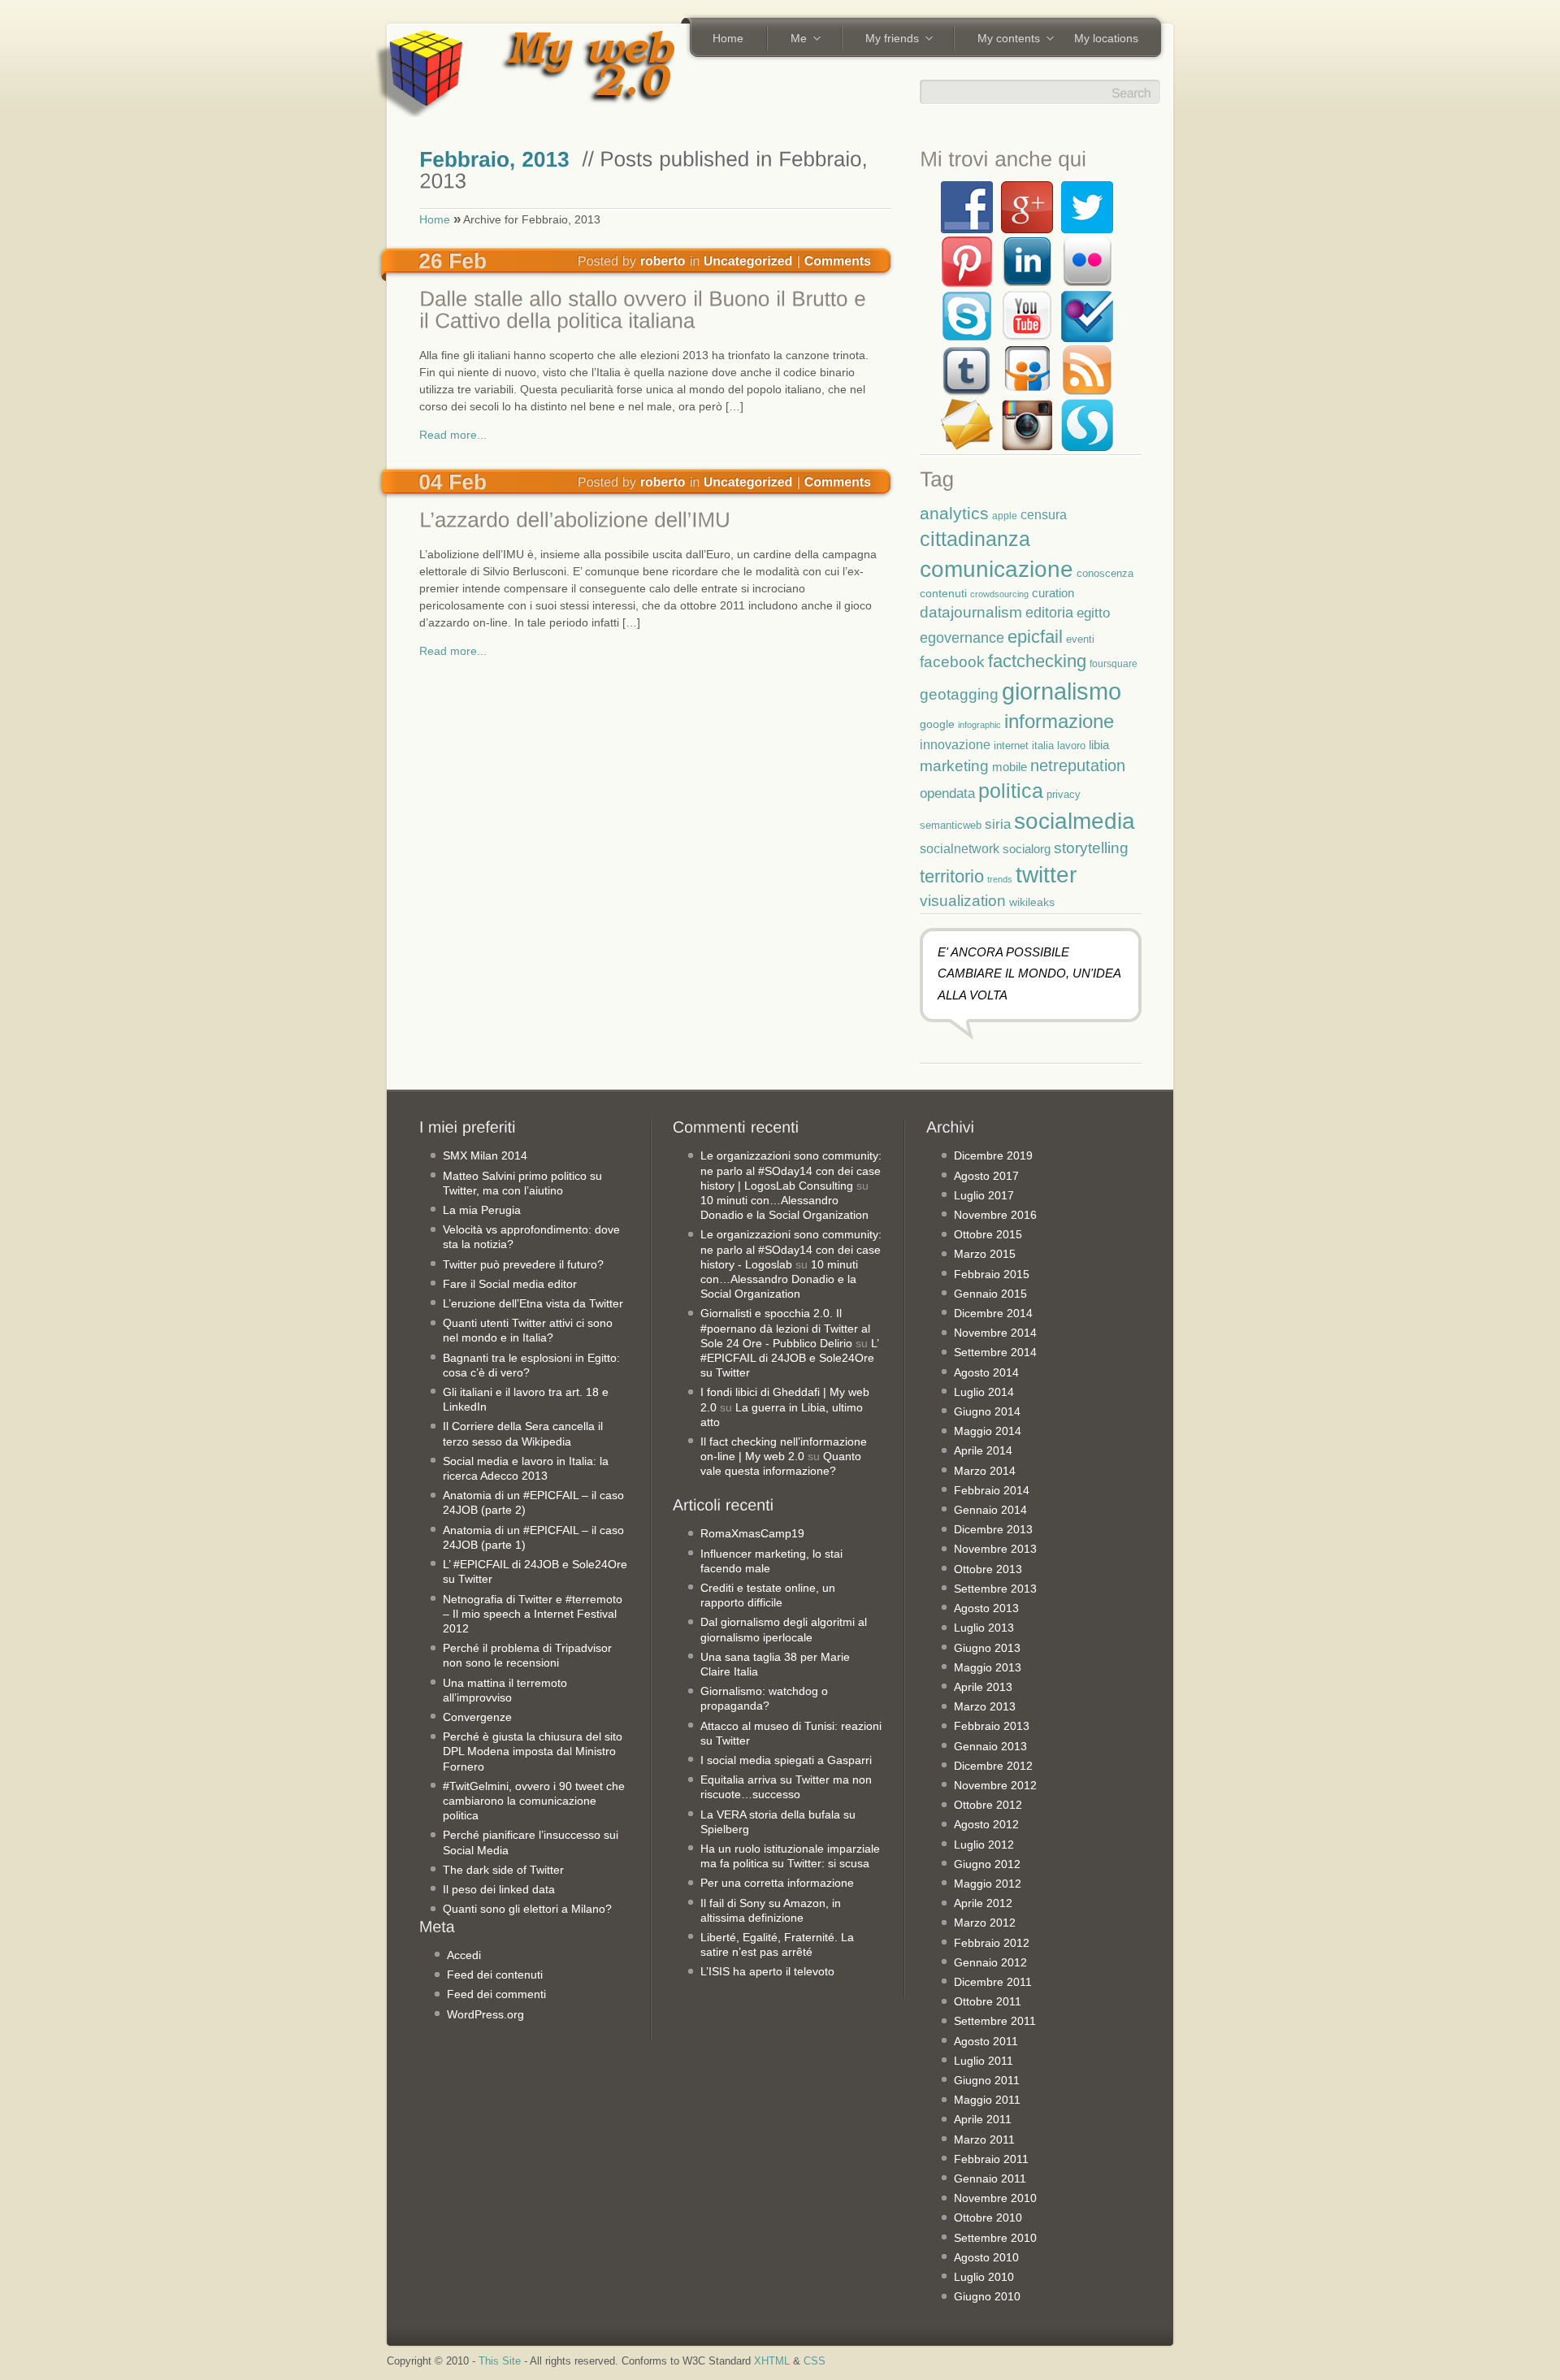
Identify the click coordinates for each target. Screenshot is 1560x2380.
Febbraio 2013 (992, 1726)
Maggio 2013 (988, 1667)
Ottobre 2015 (988, 1234)
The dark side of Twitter (503, 1870)
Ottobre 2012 (988, 1805)
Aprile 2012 (983, 1903)
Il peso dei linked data (499, 1889)
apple (1005, 516)
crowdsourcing (999, 594)
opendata (947, 793)
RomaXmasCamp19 (752, 1533)
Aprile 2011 (983, 2119)
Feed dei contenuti (495, 1975)
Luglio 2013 (984, 1628)
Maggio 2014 (988, 1431)
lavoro (1071, 746)
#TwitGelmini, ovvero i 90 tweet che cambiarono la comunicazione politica (534, 1801)
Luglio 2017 (984, 1195)
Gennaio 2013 (990, 1746)
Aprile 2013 (983, 1687)
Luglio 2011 (984, 2061)
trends (1000, 879)
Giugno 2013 (987, 1648)
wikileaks (1032, 902)
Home (728, 38)
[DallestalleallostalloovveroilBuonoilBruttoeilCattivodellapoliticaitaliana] (651, 312)
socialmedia (1075, 821)
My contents (1003, 40)
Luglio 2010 (984, 2277)
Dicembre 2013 (993, 1529)
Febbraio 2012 (992, 1943)
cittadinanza (975, 539)
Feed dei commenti (496, 1994)
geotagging (959, 694)
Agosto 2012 (986, 1824)
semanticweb (951, 826)
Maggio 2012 (988, 1884)
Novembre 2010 (995, 2198)
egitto (1093, 613)
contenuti (943, 593)
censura (1044, 514)
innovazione (955, 744)
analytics (954, 513)
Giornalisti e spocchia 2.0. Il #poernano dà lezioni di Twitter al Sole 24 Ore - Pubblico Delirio (785, 1328)
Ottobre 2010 (988, 2217)
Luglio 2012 (984, 1845)
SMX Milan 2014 (485, 1155)
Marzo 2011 (984, 2139)
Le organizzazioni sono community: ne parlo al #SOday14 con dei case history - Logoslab (791, 1249)
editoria (1049, 613)
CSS (815, 2361)
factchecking (1037, 661)
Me (793, 40)
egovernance (962, 637)
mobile (1010, 767)
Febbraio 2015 (992, 1274)
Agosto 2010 (986, 2257)
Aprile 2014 (983, 1450)
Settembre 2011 (995, 2021)
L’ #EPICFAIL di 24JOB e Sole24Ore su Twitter (789, 1358)
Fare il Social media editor (510, 1284)
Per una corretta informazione (777, 1883)
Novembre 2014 (995, 1333)
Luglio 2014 (984, 1392)
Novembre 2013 (995, 1549)
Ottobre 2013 (988, 1569)
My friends (886, 40)
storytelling (1091, 848)
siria (998, 824)
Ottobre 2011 (988, 2001)
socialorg (1027, 849)
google (937, 724)
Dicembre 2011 (993, 1982)
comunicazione (997, 569)
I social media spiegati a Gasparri (786, 1760)
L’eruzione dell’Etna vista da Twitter (533, 1303)
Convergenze (477, 1717)
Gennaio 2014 (990, 1510)
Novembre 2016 (995, 1215)
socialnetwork (960, 848)
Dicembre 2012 (993, 1766)
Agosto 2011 (986, 2041)
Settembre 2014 (995, 1352)
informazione (1059, 721)
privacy (1064, 794)
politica (1011, 791)
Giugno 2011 (987, 2080)
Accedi (464, 1955)
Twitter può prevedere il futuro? (523, 1264)
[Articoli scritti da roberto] (663, 260)
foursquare (1114, 663)
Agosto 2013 (986, 1608)
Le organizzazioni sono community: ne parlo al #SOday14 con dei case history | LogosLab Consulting (791, 1170)
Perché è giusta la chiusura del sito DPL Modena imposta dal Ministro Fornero (533, 1751)
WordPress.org (485, 2014)
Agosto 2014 (986, 1372)
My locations (1106, 38)
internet (1011, 746)
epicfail (1035, 637)
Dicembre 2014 (993, 1313)
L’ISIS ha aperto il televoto (767, 1971)
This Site (500, 2361)
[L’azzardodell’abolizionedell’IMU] (651, 522)
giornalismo (1062, 691)
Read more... (453, 435)
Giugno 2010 (987, 2296)
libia (1099, 745)
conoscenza (1105, 573)
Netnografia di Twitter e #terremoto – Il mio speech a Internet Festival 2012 (533, 1614)
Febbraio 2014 (992, 1490)
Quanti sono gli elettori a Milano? (527, 1909)
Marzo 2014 (985, 1471)
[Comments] (838, 260)
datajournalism (971, 612)
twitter (1046, 874)
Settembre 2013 (995, 1589)
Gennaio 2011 (990, 2178)
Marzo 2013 (985, 1706)
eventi (1080, 639)
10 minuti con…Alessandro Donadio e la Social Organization (779, 1279)
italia (1043, 746)
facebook (952, 662)
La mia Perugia (482, 1210)
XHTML (772, 2361)
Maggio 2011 (987, 2100)
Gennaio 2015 (990, 1294)
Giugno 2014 (987, 1411)
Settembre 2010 (995, 2238)
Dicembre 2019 (993, 1155)
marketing (954, 766)
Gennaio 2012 (990, 1962)
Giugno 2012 (987, 1864)
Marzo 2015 (985, 1254)
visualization (963, 901)
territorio (952, 876)
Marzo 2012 (985, 1923)
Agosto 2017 (986, 1176)
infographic (979, 725)
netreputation (1078, 765)
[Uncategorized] (748, 260)
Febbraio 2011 (991, 2159)
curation (1053, 593)
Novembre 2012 (995, 1785)
